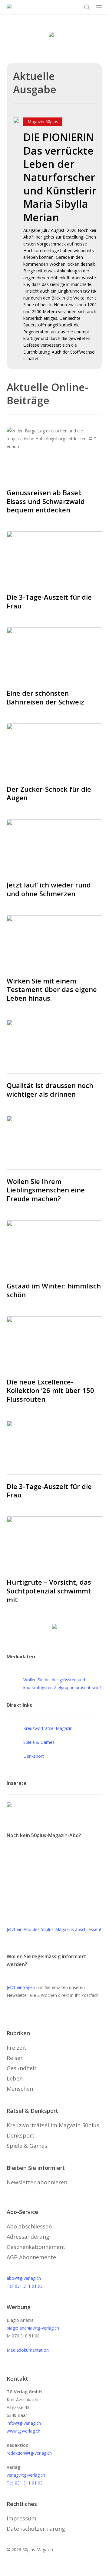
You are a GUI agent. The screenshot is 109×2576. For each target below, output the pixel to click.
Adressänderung (28, 2237)
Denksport (34, 1756)
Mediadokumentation (28, 2350)
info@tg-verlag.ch (24, 2423)
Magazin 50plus (43, 122)
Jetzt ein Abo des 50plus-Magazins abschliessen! (54, 1929)
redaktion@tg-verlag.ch (29, 2453)
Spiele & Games (39, 1742)
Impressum (21, 2518)
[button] (99, 7)
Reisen (15, 2058)
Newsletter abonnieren (37, 2182)
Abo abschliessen (29, 2226)
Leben (15, 2078)
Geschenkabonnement (36, 2247)
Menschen (20, 2089)
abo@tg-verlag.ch (24, 2278)
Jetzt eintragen (21, 1987)
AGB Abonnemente (31, 2257)
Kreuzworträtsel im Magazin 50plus (53, 2125)
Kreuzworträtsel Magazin (48, 1728)
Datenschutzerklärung (36, 2529)
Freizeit (17, 2048)
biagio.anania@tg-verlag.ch (33, 2328)
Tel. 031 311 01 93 (25, 2286)
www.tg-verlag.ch (23, 2431)
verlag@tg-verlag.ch (26, 2475)
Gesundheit (22, 2068)
